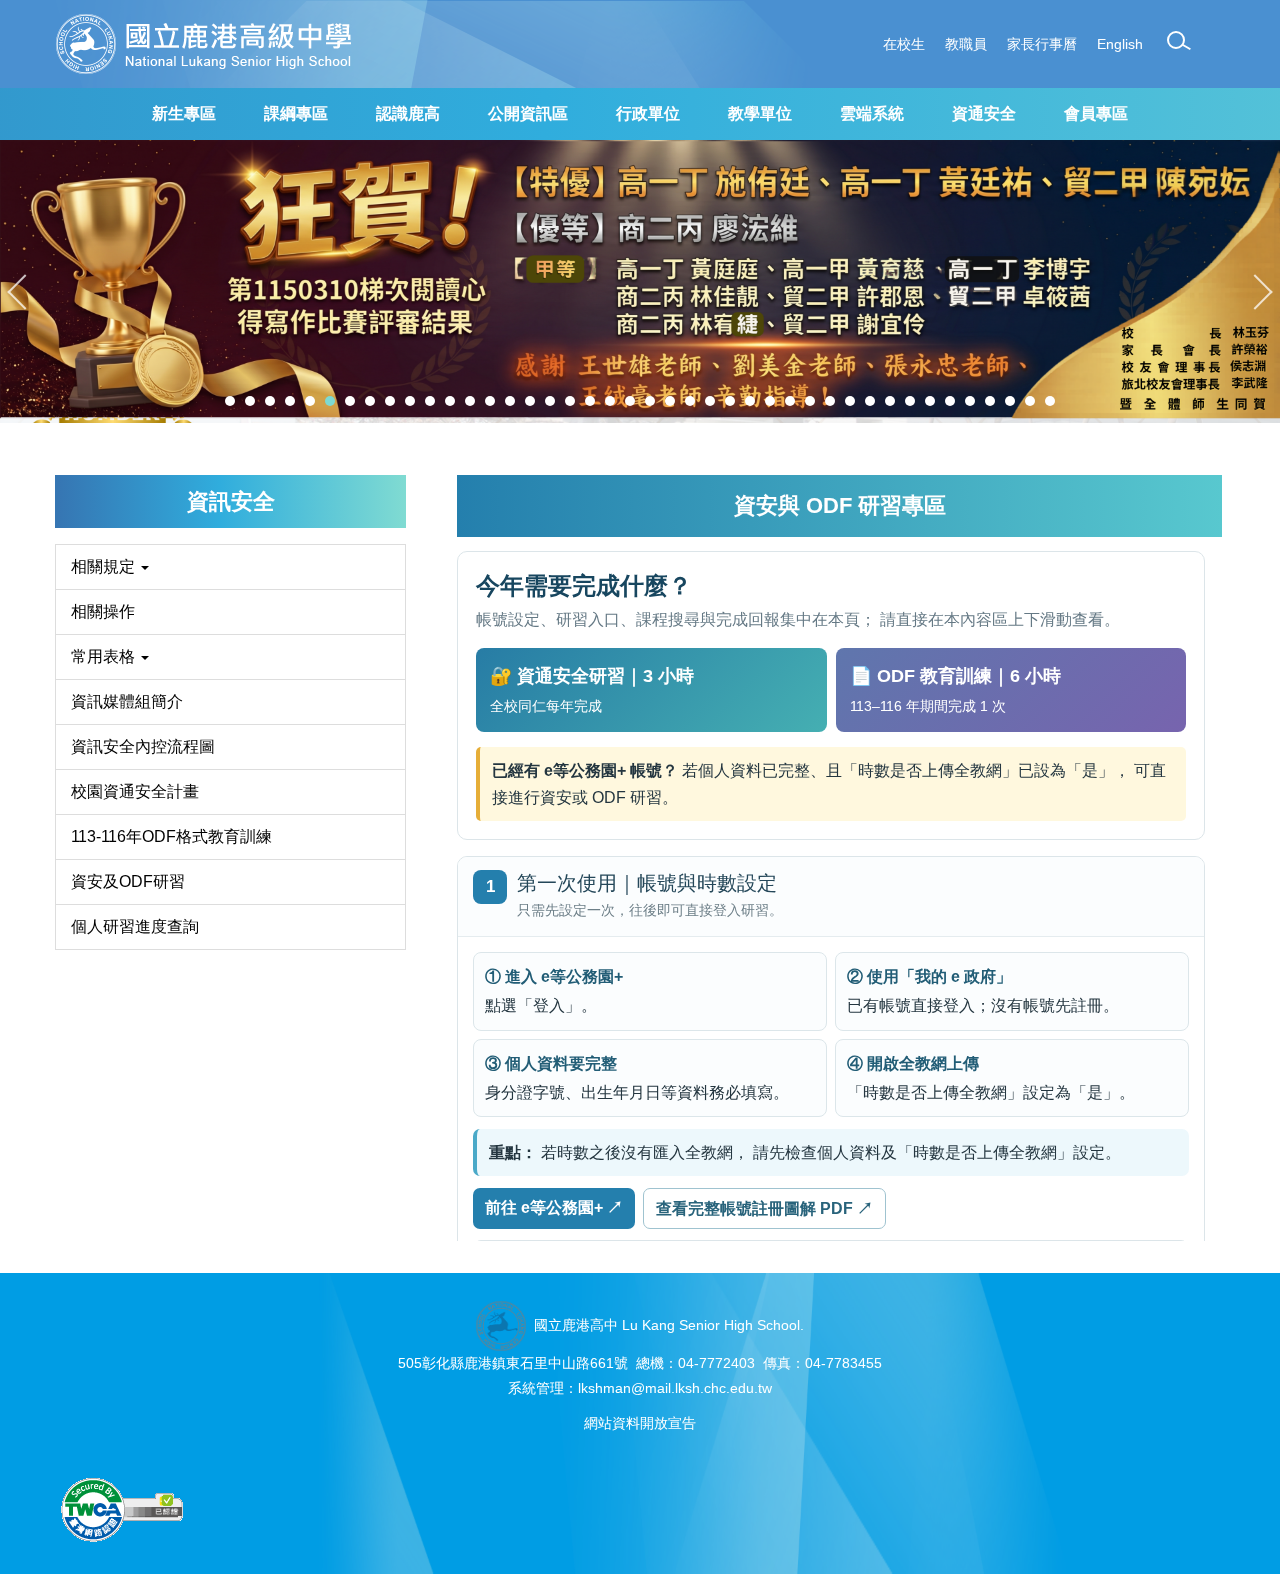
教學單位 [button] (760, 113)
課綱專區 (296, 113)
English (1120, 44)
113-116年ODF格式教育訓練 (171, 836)
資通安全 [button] (984, 113)
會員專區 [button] (1096, 113)
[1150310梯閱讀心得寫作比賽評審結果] (640, 281)
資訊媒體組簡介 (127, 701)
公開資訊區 (528, 113)
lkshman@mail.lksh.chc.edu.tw (675, 1388)
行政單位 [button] (648, 113)
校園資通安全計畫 (135, 791)
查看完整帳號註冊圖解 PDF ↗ (764, 1208)
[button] (1179, 41)
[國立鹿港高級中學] (204, 44)
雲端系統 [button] (872, 113)
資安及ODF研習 (128, 881)
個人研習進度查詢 (135, 926)
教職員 (966, 44)
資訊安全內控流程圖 (143, 746)
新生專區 (184, 113)
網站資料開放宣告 (640, 1423)
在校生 (904, 44)
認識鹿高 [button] (408, 113)
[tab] (230, 401)
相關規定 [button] (105, 566)
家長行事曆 (1042, 44)
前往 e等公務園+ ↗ (554, 1207)
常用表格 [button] (105, 656)
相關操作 (103, 611)
